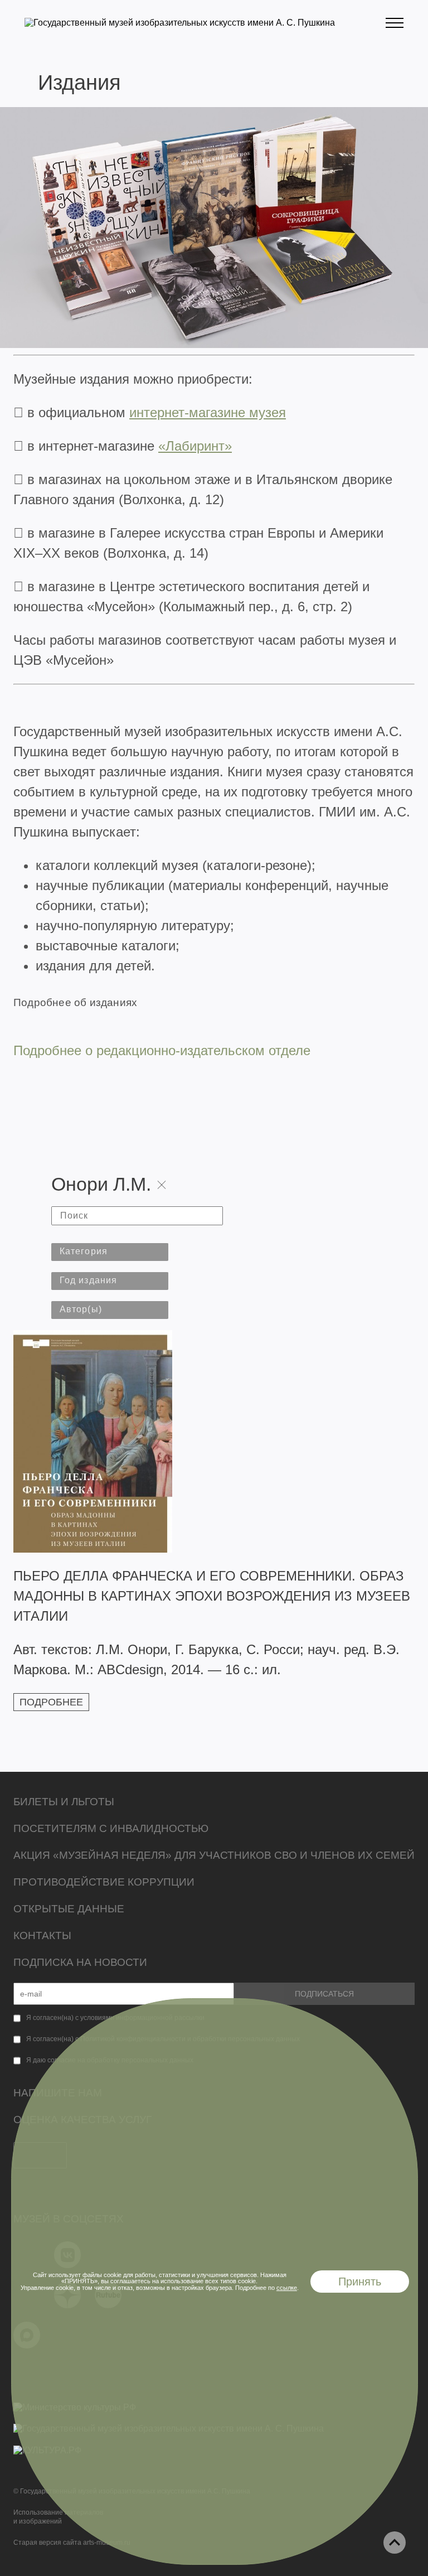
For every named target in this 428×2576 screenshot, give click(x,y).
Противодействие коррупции (104, 1882)
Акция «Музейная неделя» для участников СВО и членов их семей (214, 1855)
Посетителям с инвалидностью (111, 1828)
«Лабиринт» (195, 446)
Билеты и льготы (64, 1802)
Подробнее (51, 1702)
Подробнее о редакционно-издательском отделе (162, 1050)
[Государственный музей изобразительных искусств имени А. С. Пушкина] (180, 23)
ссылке (287, 2288)
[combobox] (110, 1252)
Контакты (42, 1935)
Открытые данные (69, 1909)
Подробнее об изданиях (75, 1002)
